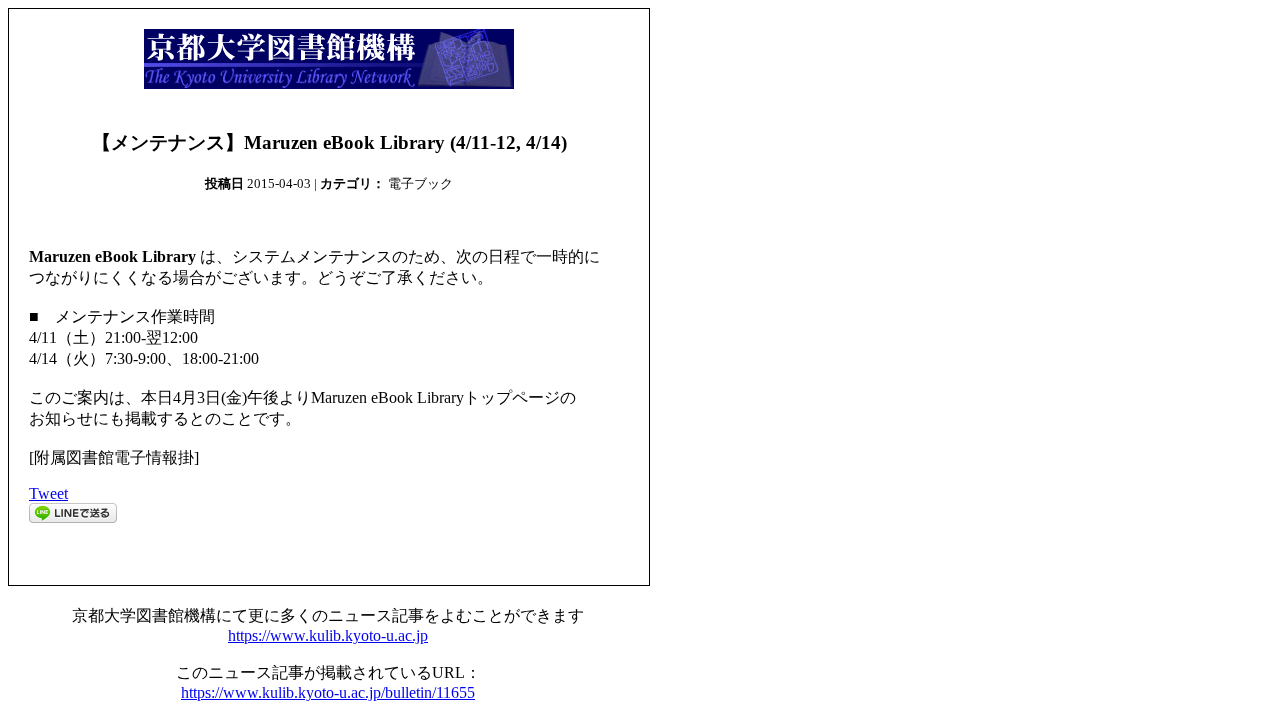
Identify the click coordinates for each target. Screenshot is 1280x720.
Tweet (48, 493)
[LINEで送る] (73, 517)
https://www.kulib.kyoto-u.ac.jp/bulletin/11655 (328, 692)
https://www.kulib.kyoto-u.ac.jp (328, 635)
